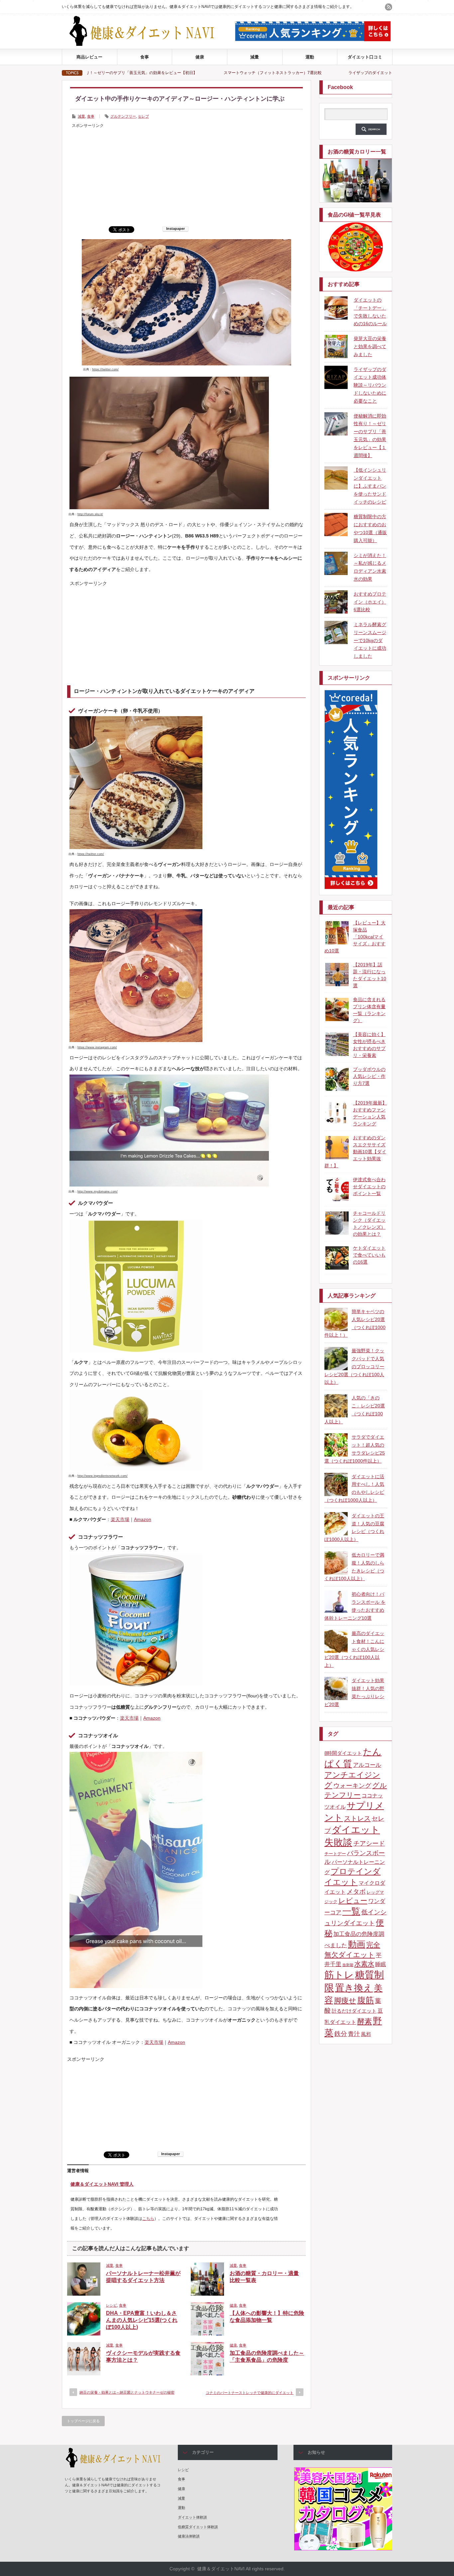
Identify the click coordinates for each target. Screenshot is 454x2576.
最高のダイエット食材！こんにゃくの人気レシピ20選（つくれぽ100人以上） (354, 1649)
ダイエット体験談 (192, 2517)
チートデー (335, 1854)
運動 (310, 57)
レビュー (353, 1901)
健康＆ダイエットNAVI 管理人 (102, 2184)
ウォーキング (352, 1786)
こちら (148, 2219)
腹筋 (366, 2000)
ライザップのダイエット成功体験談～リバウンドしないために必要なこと (370, 385)
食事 (145, 57)
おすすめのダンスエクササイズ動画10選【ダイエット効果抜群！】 (355, 1152)
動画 (357, 1944)
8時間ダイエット (343, 1753)
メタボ (356, 1892)
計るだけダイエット (354, 2011)
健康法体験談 (189, 2536)
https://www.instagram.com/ (97, 1047)
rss (389, 7)
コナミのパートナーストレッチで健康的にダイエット (250, 2393)
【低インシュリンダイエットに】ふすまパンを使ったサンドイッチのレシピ (370, 486)
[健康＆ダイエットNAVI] (147, 44)
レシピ (112, 2305)
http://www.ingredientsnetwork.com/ (103, 1476)
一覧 (351, 1911)
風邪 (366, 2034)
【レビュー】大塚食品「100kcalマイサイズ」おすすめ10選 (355, 937)
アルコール (367, 1765)
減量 (255, 57)
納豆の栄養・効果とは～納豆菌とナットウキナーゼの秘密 (127, 2392)
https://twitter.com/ (105, 369)
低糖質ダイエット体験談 (198, 2527)
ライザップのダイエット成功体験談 (263, 73)
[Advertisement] (186, 176)
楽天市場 (120, 1519)
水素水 (364, 1964)
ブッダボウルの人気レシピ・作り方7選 (369, 1076)
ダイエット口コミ (365, 57)
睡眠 (381, 1964)
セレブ (143, 116)
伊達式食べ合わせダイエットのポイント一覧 (369, 1187)
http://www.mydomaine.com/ (98, 1192)
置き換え (354, 1988)
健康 (200, 57)
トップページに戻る (83, 2421)
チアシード (369, 1843)
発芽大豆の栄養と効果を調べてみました (370, 346)
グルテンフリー (123, 116)
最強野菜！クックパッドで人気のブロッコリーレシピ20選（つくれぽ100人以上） (354, 1366)
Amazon (143, 1519)
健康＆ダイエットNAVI (221, 2569)
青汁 (354, 2034)
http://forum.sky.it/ (90, 514)
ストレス (357, 1818)
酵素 (365, 2021)
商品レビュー (89, 57)
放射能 (348, 1965)
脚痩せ (345, 2001)
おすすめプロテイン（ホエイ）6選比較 (370, 602)
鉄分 (341, 2034)
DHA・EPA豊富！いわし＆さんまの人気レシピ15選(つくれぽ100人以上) (142, 2320)
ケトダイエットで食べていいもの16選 (369, 1255)
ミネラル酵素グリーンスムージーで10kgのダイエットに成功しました (370, 640)
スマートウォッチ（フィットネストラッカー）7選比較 (155, 73)
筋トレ (339, 1975)
